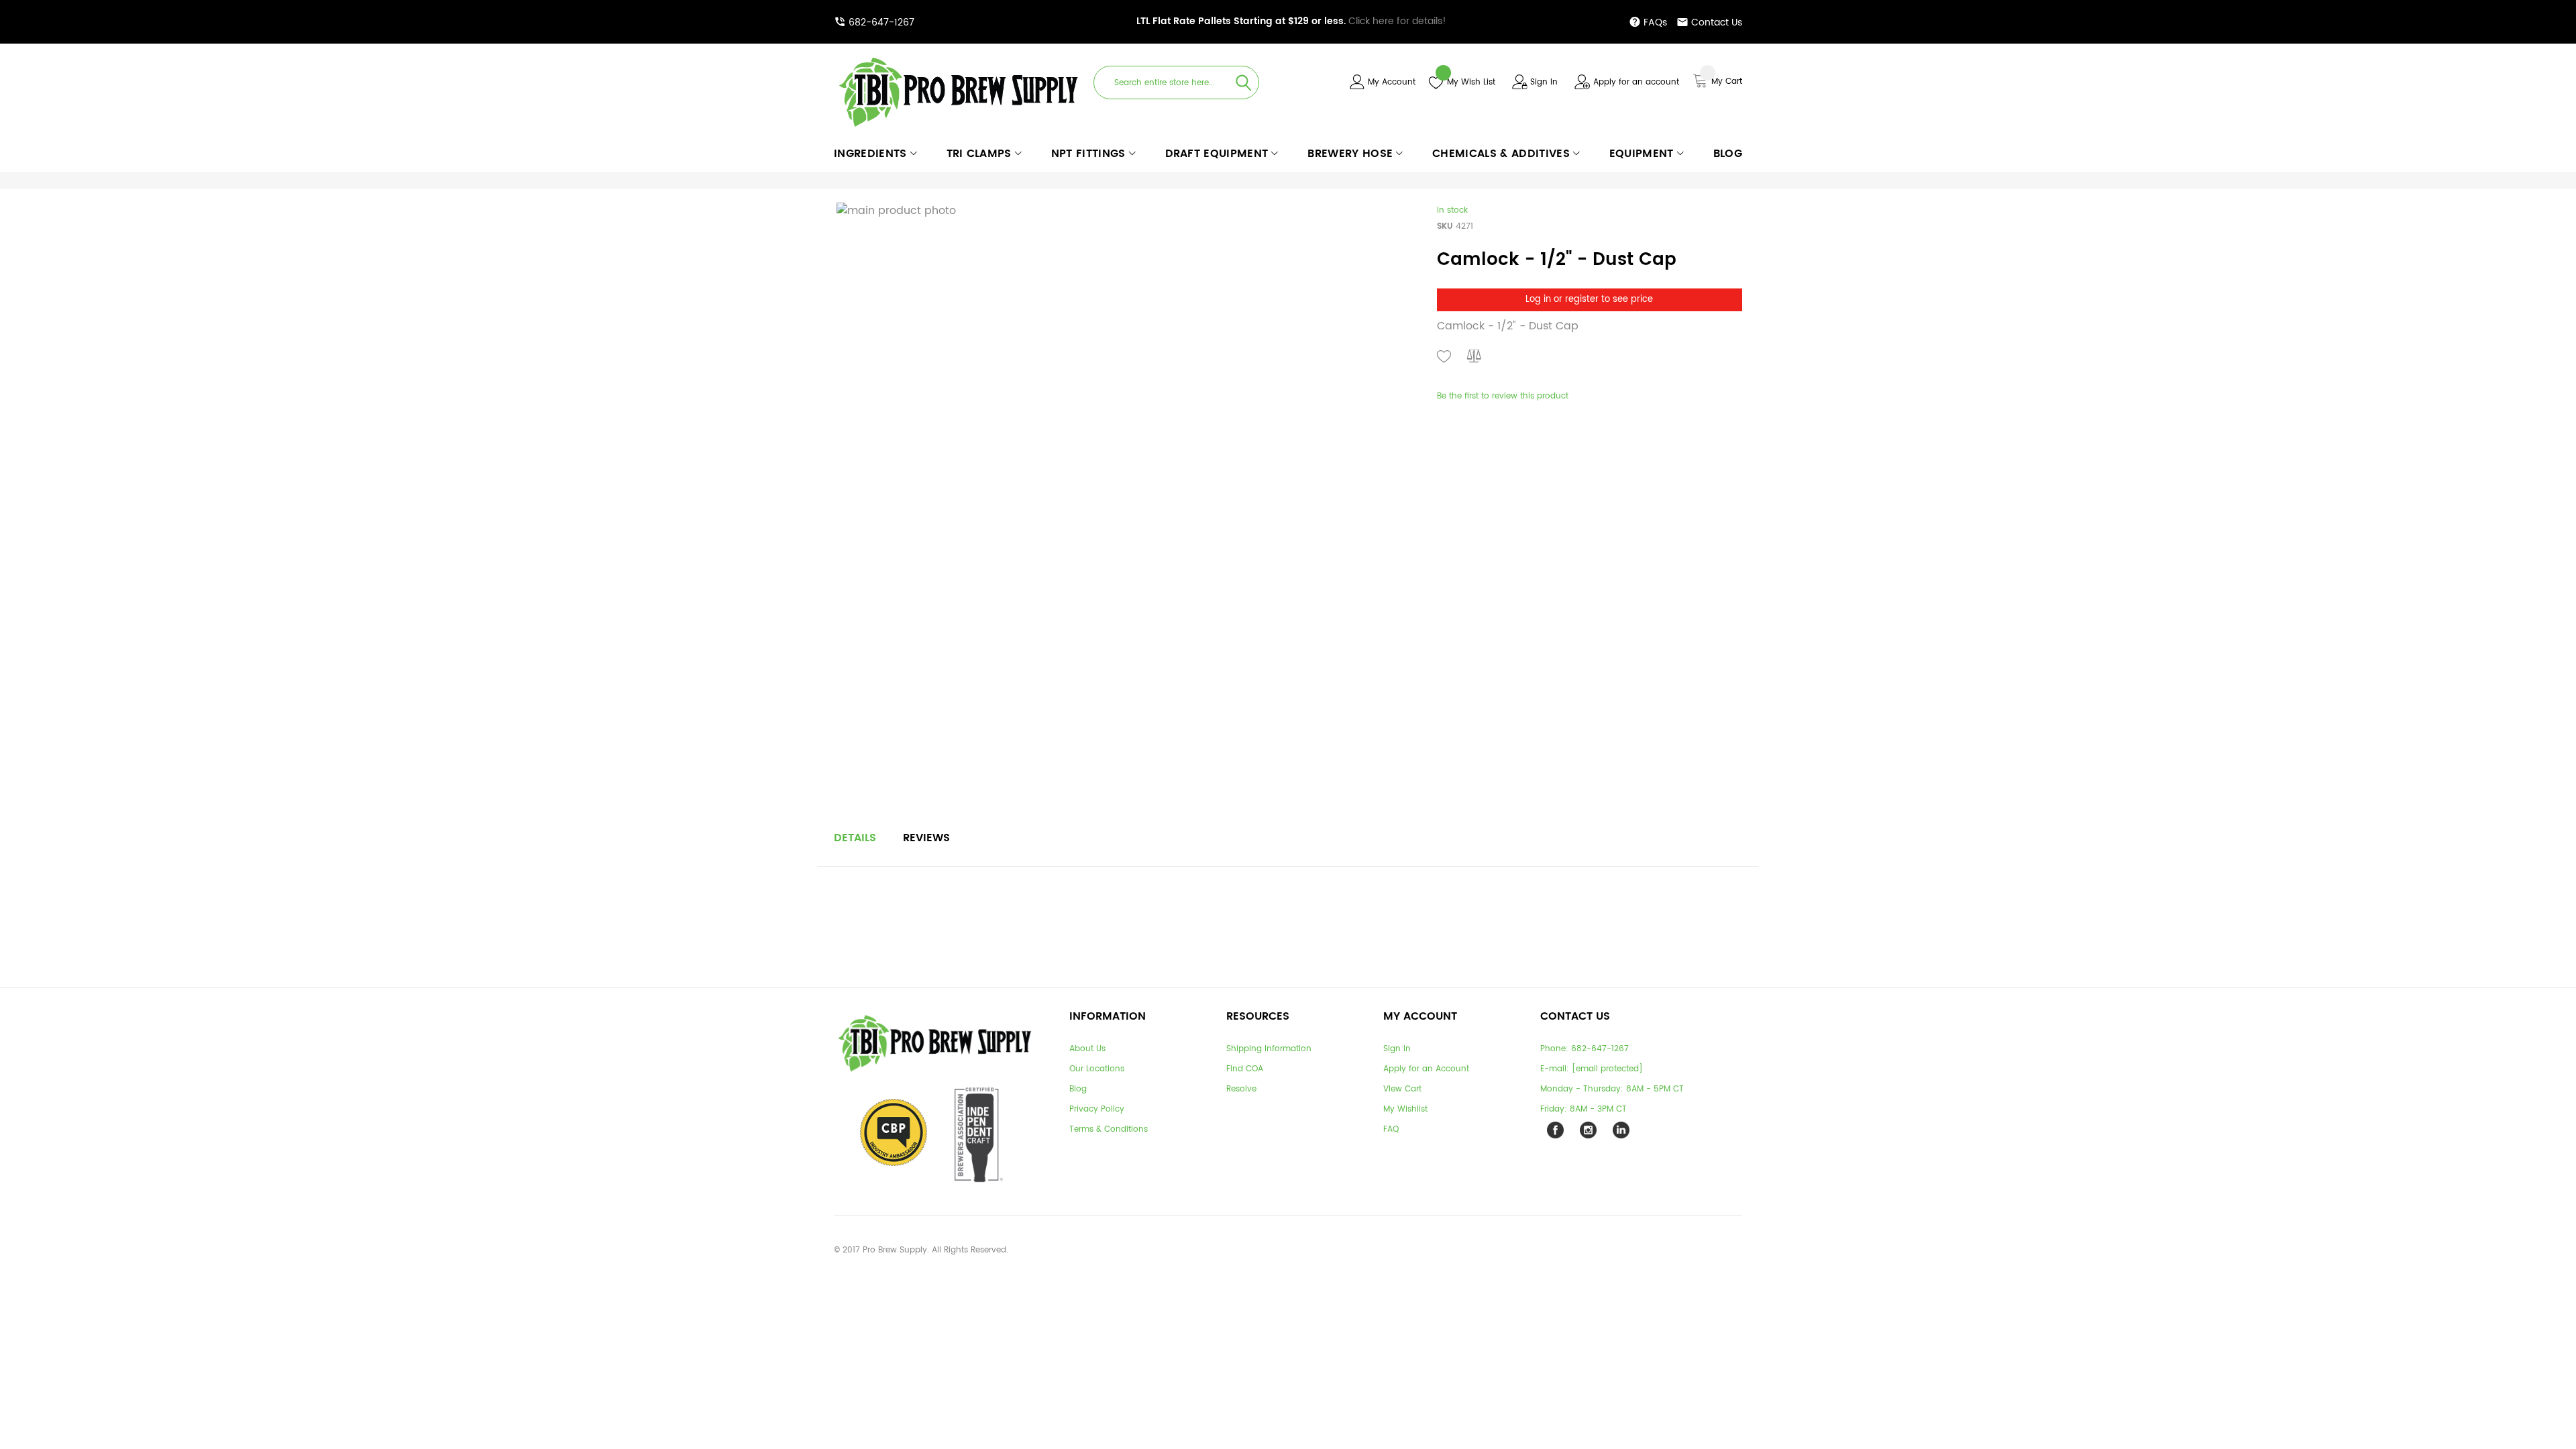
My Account (1392, 82)
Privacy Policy (1097, 1109)
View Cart (1402, 1089)
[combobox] (1176, 83)
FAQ (1391, 1129)
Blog (1078, 1089)
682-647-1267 (881, 22)
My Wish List (1471, 82)
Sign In (1544, 82)
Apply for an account (1636, 82)
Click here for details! (1291, 21)
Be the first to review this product (1503, 396)
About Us (1087, 1049)
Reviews (926, 838)
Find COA (1245, 1069)
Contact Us (1717, 22)
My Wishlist (1405, 1109)
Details (855, 838)
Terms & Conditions (1109, 1129)
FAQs (1655, 22)
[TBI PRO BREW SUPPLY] (959, 57)
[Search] (1244, 83)
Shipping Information (1269, 1049)
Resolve (1241, 1089)
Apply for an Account (1426, 1069)
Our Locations (1097, 1069)
